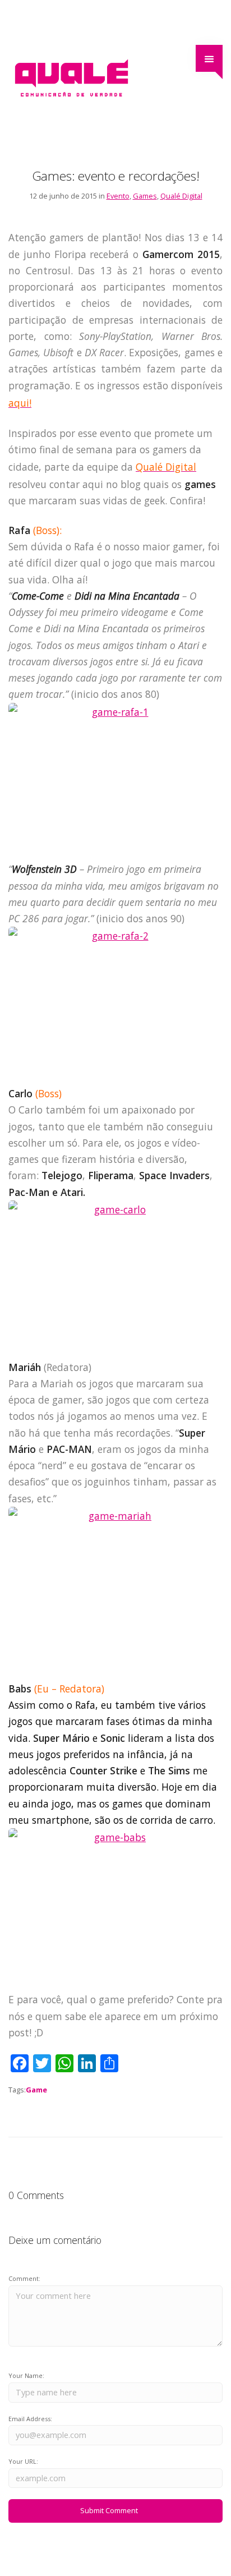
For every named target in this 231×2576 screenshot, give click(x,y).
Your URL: (23, 2461)
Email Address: (30, 2419)
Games (145, 196)
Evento (118, 196)
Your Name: (26, 2375)
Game (36, 2090)
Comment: (24, 2278)
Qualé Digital (181, 196)
